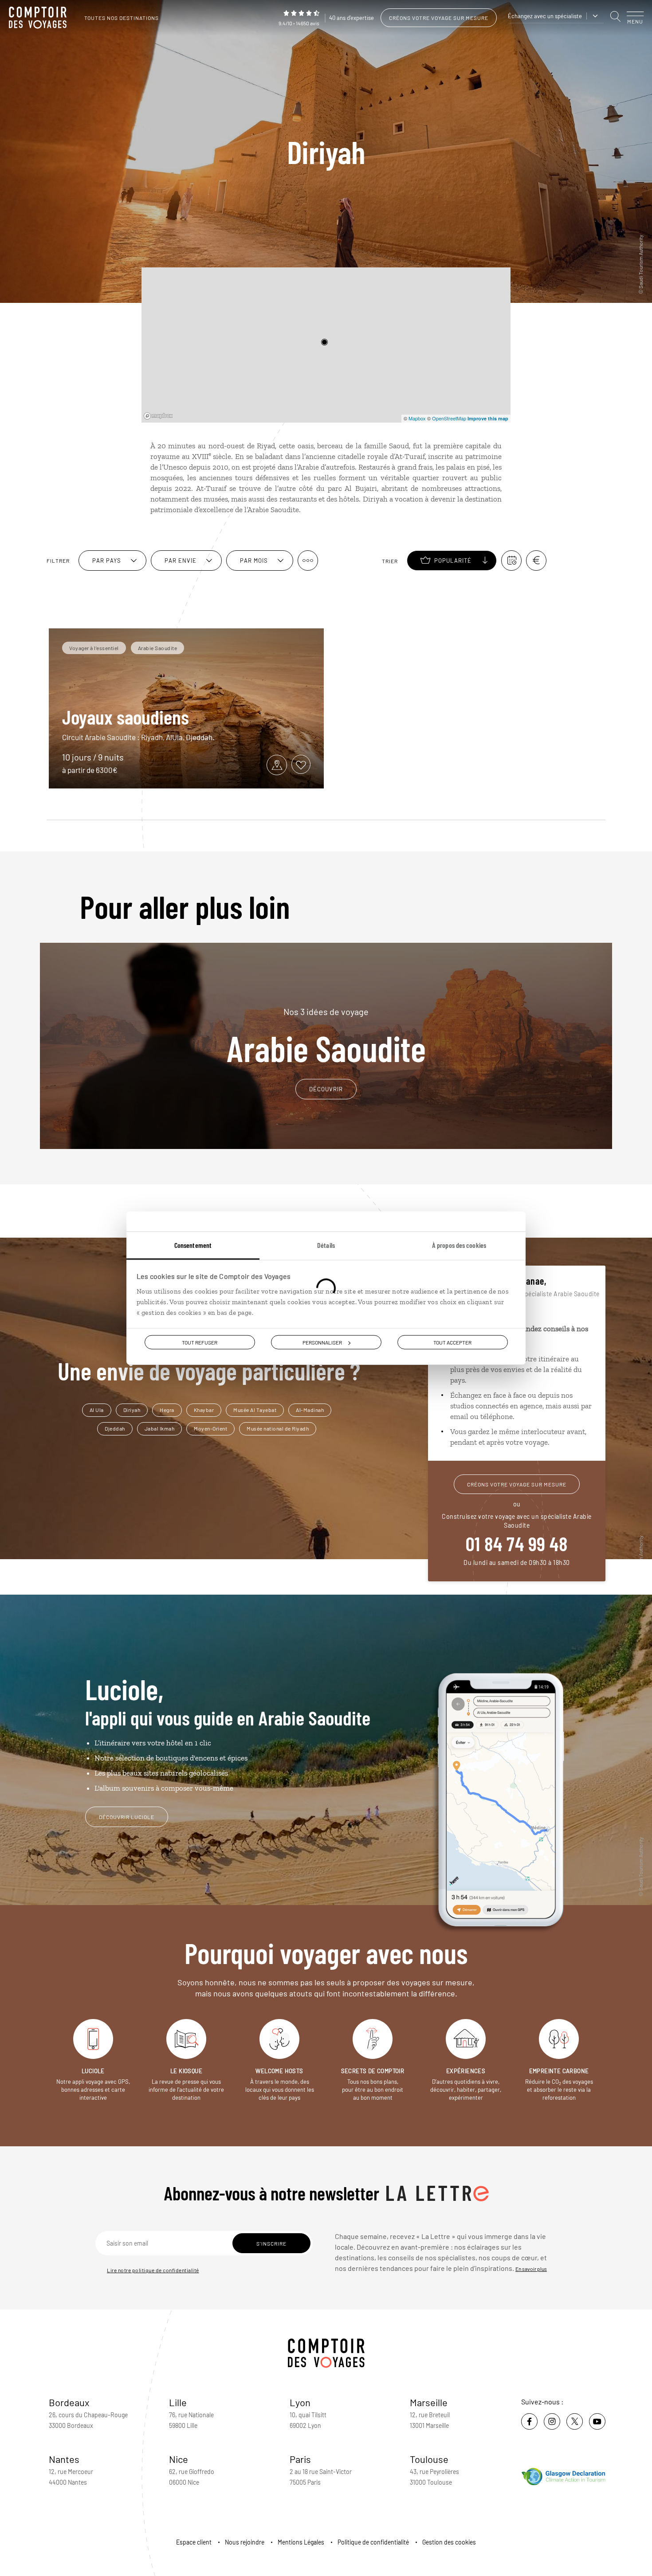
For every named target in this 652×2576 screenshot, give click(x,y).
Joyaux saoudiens (126, 717)
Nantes (64, 2459)
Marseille (429, 2402)
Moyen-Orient (210, 1428)
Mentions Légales (301, 2542)
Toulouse (429, 2459)
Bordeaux (69, 2402)
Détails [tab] (326, 1245)
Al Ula (97, 1410)
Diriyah (132, 1410)
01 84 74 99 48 (517, 1543)
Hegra (167, 1410)
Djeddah (115, 1428)
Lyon (300, 2402)
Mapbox (417, 418)
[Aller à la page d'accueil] (40, 18)
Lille (178, 2402)
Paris (300, 2459)
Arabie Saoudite (326, 1036)
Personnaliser (322, 1342)
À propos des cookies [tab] (459, 1245)
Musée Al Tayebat (255, 1410)
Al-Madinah (310, 1410)
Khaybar (204, 1410)
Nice (179, 2459)
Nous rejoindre (245, 2542)
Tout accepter (452, 1342)
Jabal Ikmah (160, 1428)
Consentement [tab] (193, 1245)
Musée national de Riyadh (278, 1428)
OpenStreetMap (449, 418)
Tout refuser (200, 1342)
